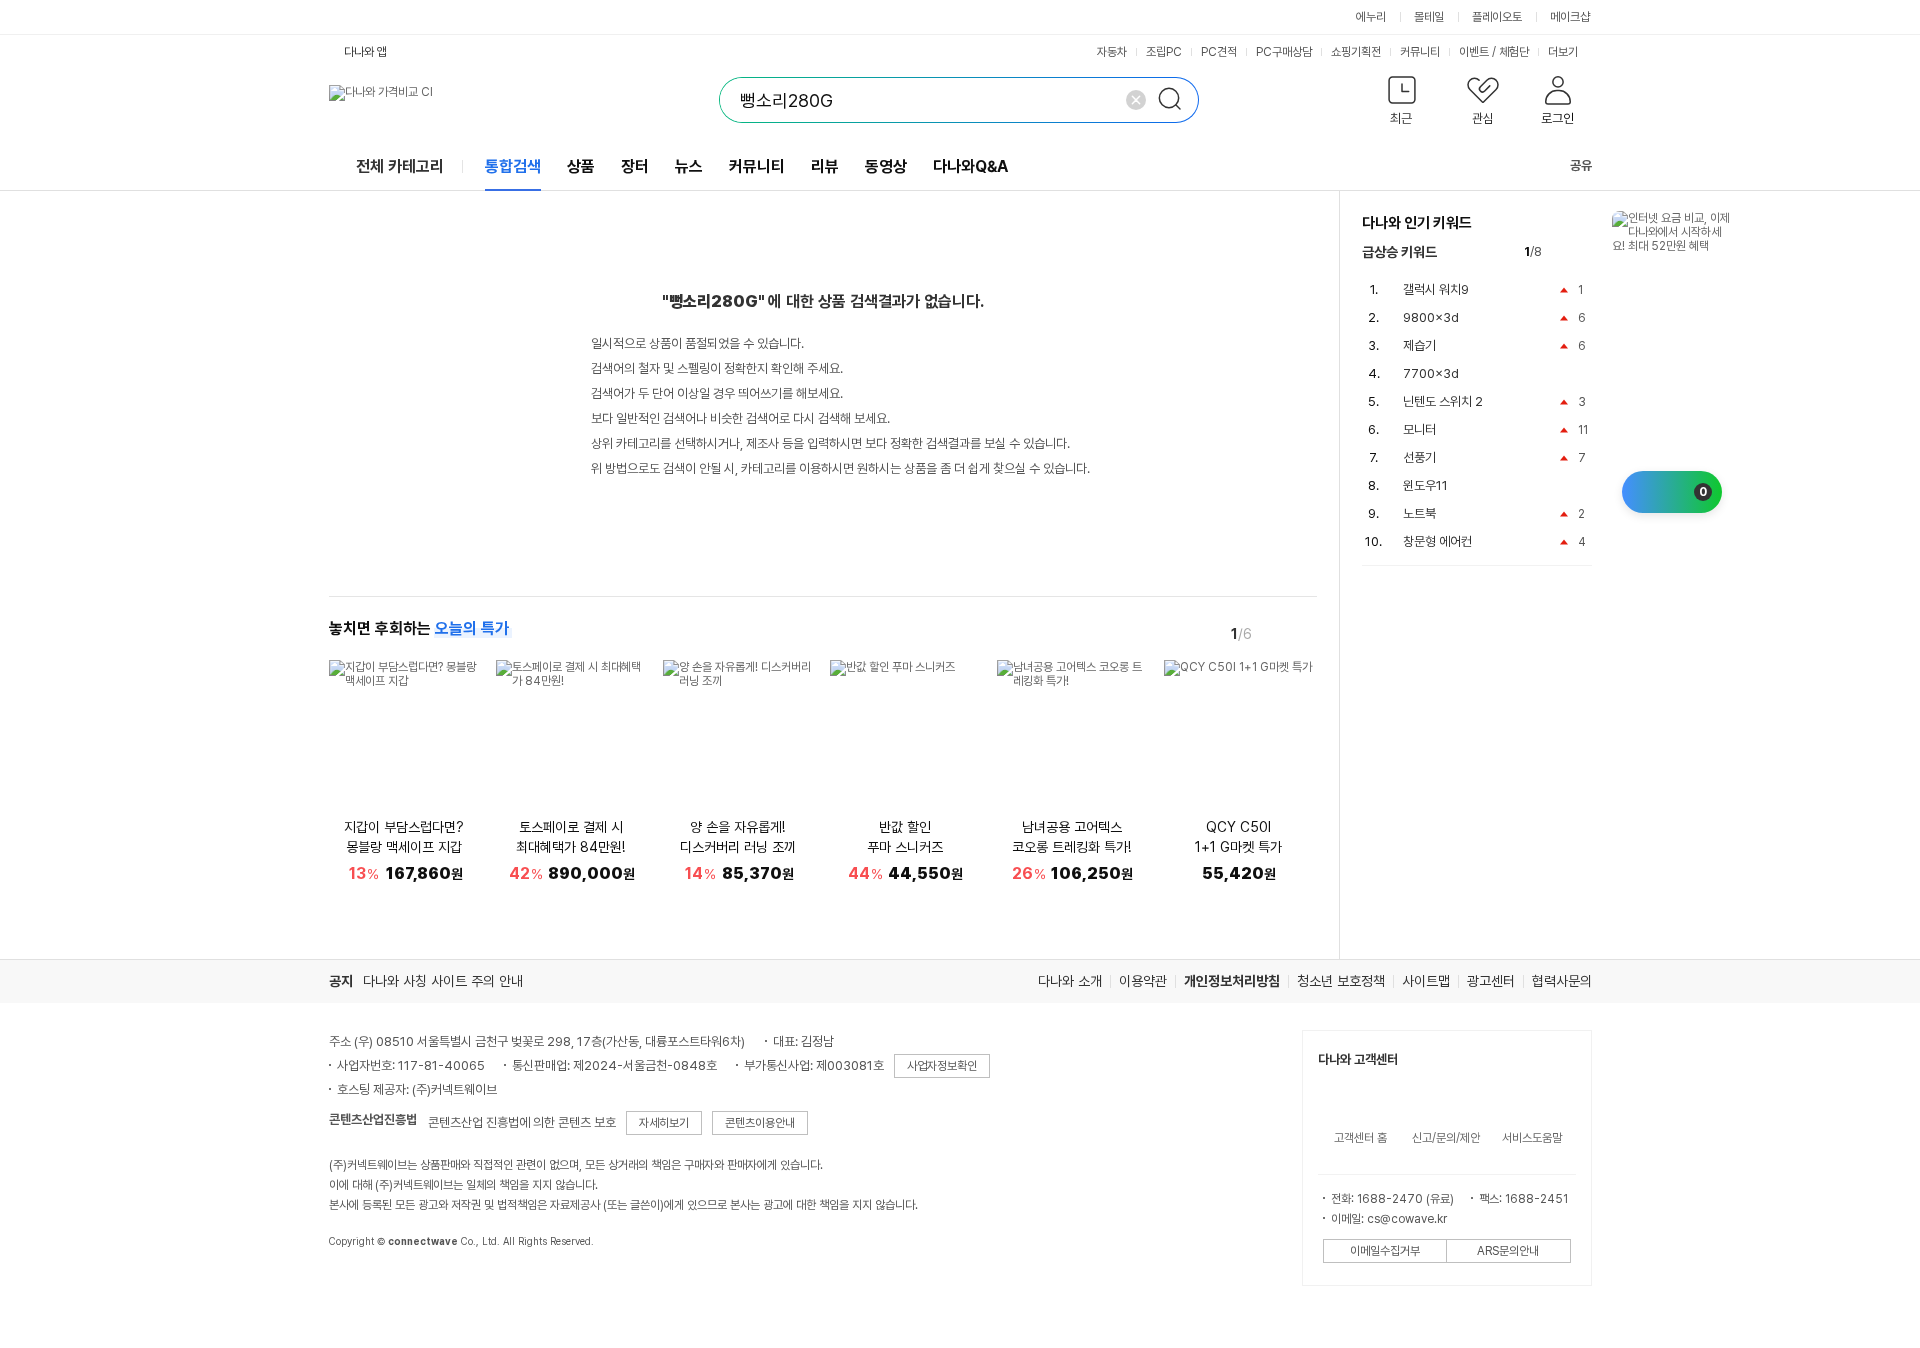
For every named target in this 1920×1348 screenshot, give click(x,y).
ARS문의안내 (1508, 1251)
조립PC (1164, 52)
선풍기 (1419, 457)
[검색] (1176, 100)
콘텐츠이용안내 (760, 1123)
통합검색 (513, 166)
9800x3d (1431, 317)
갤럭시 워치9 (1436, 289)
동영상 (886, 166)
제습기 (1419, 345)
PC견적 (1219, 52)
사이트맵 (1426, 981)
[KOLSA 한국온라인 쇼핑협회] (365, 1287)
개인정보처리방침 (1232, 981)
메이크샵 (1570, 17)
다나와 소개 (1070, 981)
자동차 (1112, 52)
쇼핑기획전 (1356, 52)
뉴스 (689, 166)
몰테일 (1429, 17)
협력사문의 (1562, 981)
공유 (1581, 165)
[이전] (1275, 633)
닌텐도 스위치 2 (1443, 401)
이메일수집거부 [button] (1385, 1251)
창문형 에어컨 (1437, 541)
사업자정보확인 (942, 1066)
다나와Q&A (970, 166)
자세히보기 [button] (664, 1123)
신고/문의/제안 (1446, 1138)
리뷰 (825, 166)
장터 (635, 166)
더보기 (1564, 52)
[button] (1402, 104)
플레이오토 (1497, 17)
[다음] (1303, 633)
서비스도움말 (1532, 1138)
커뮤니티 (1420, 52)
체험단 (1514, 52)
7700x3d (1431, 373)
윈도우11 (1425, 485)
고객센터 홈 (1360, 1138)
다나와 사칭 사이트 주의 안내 (443, 981)
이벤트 (1474, 52)
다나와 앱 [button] (365, 52)
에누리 (1371, 17)
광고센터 (1491, 981)
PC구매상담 (1284, 52)
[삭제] (1136, 100)
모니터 (1419, 429)
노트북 (1419, 513)
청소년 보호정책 (1341, 981)
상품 (581, 166)
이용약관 (1143, 981)
